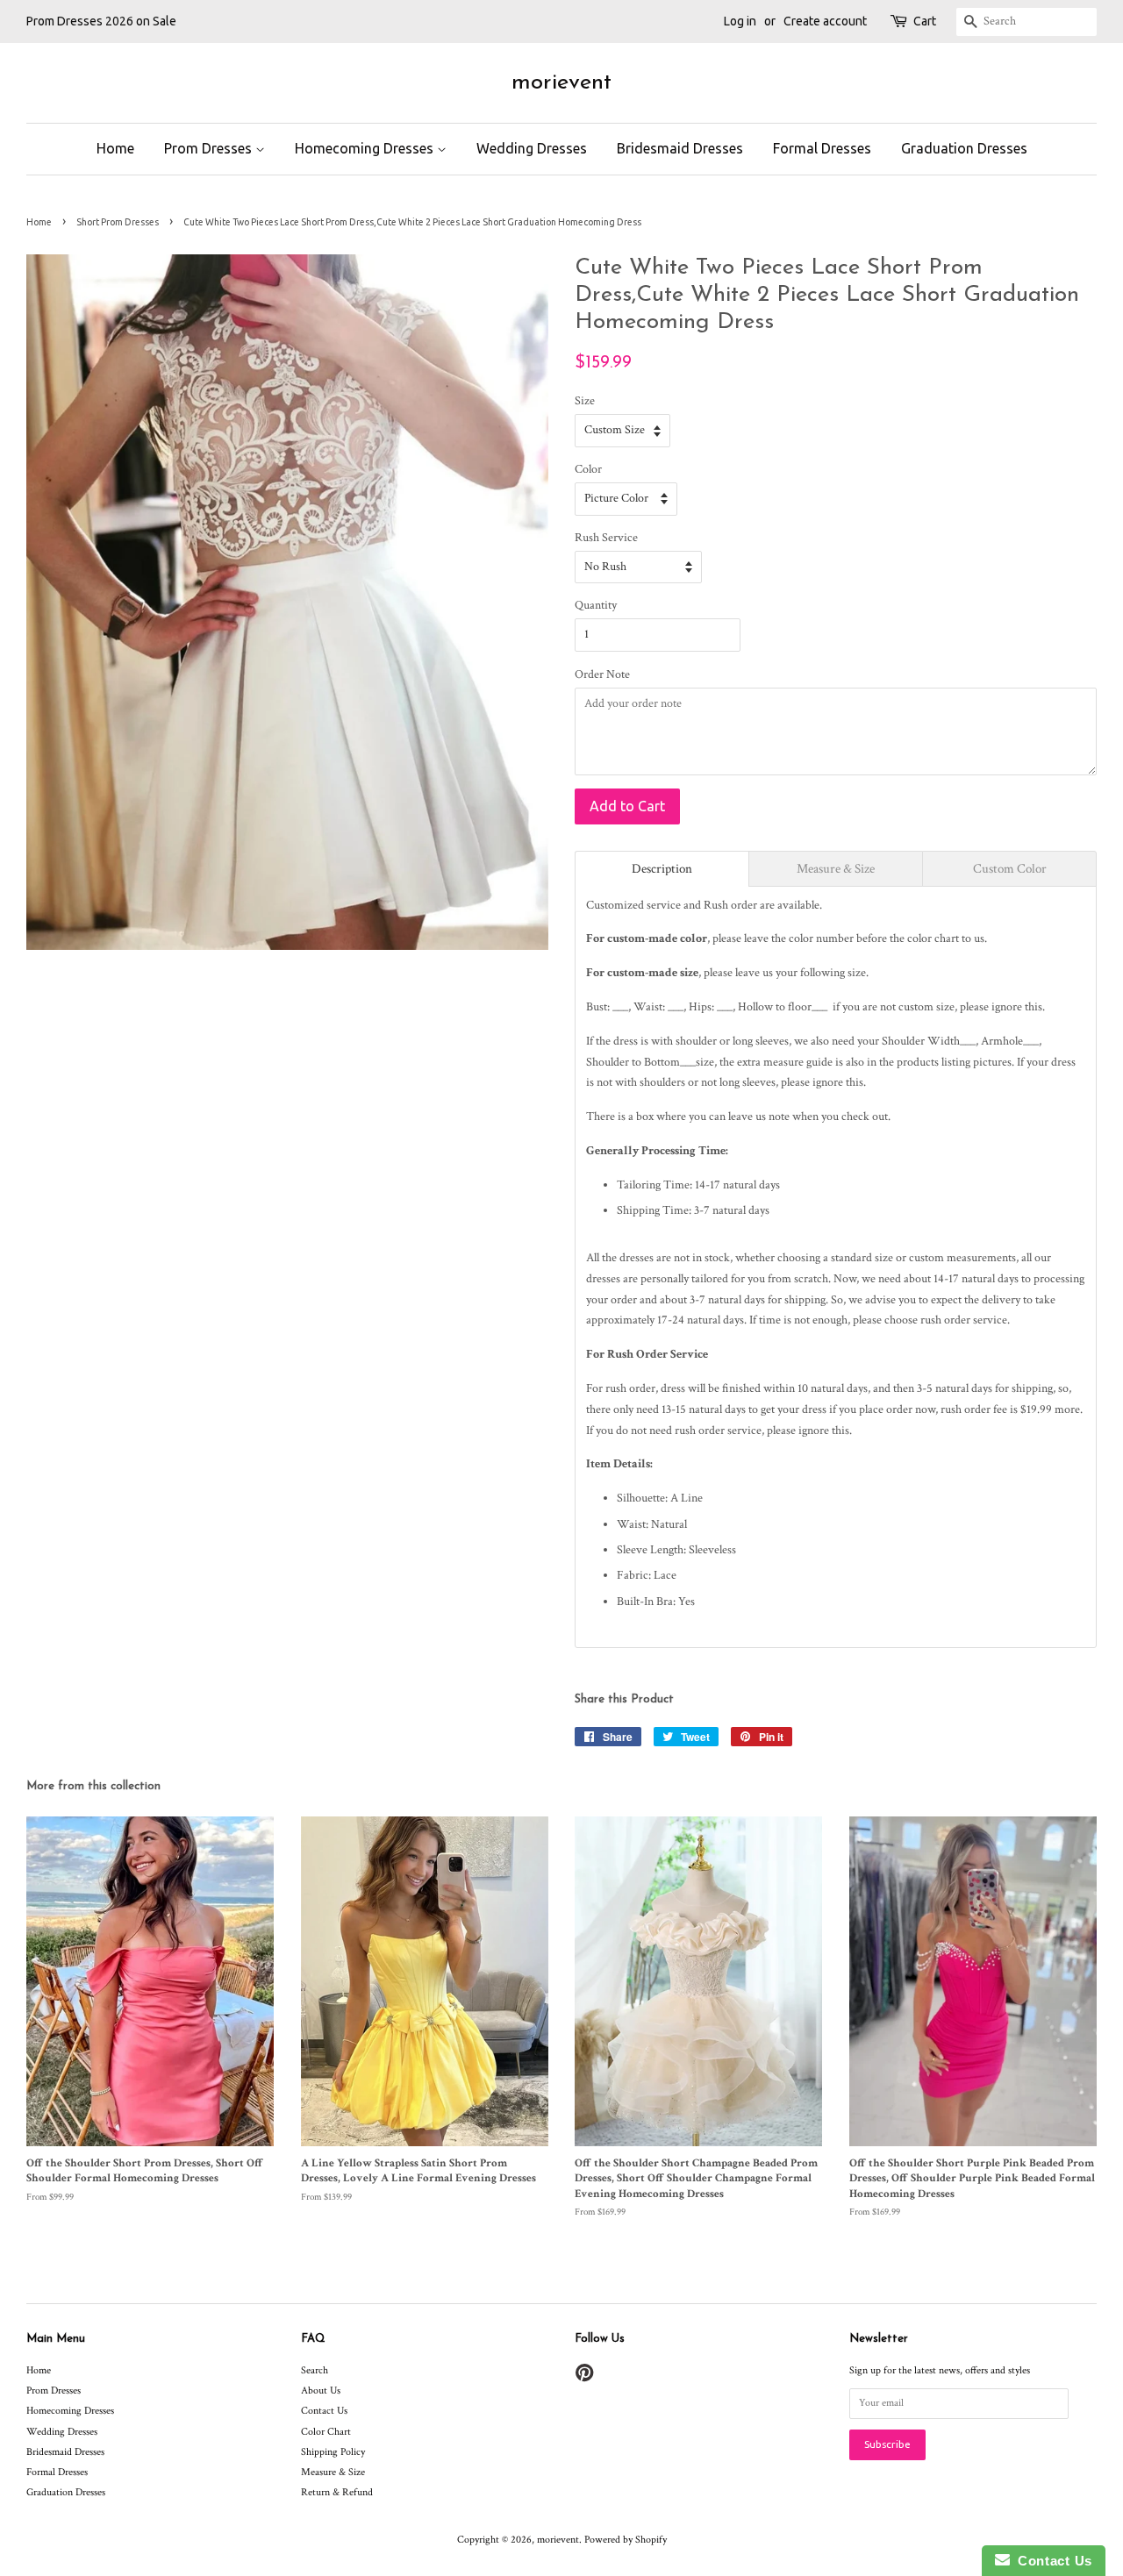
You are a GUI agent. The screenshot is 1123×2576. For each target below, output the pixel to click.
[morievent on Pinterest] (584, 2377)
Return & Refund (337, 2492)
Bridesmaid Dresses (680, 148)
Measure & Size (333, 2472)
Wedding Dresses (532, 148)
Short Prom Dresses (118, 222)
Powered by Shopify (626, 2540)
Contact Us (324, 2411)
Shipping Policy (333, 2452)
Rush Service (606, 538)
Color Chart (326, 2432)
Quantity (596, 605)
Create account (825, 21)
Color (588, 469)
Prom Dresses (210, 148)
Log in (740, 21)
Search (315, 2370)
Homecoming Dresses (366, 148)
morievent (561, 83)
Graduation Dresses (964, 148)
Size (585, 401)
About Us (321, 2390)
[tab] (662, 869)
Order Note (602, 674)
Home (115, 148)
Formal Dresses (822, 148)
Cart (925, 21)
